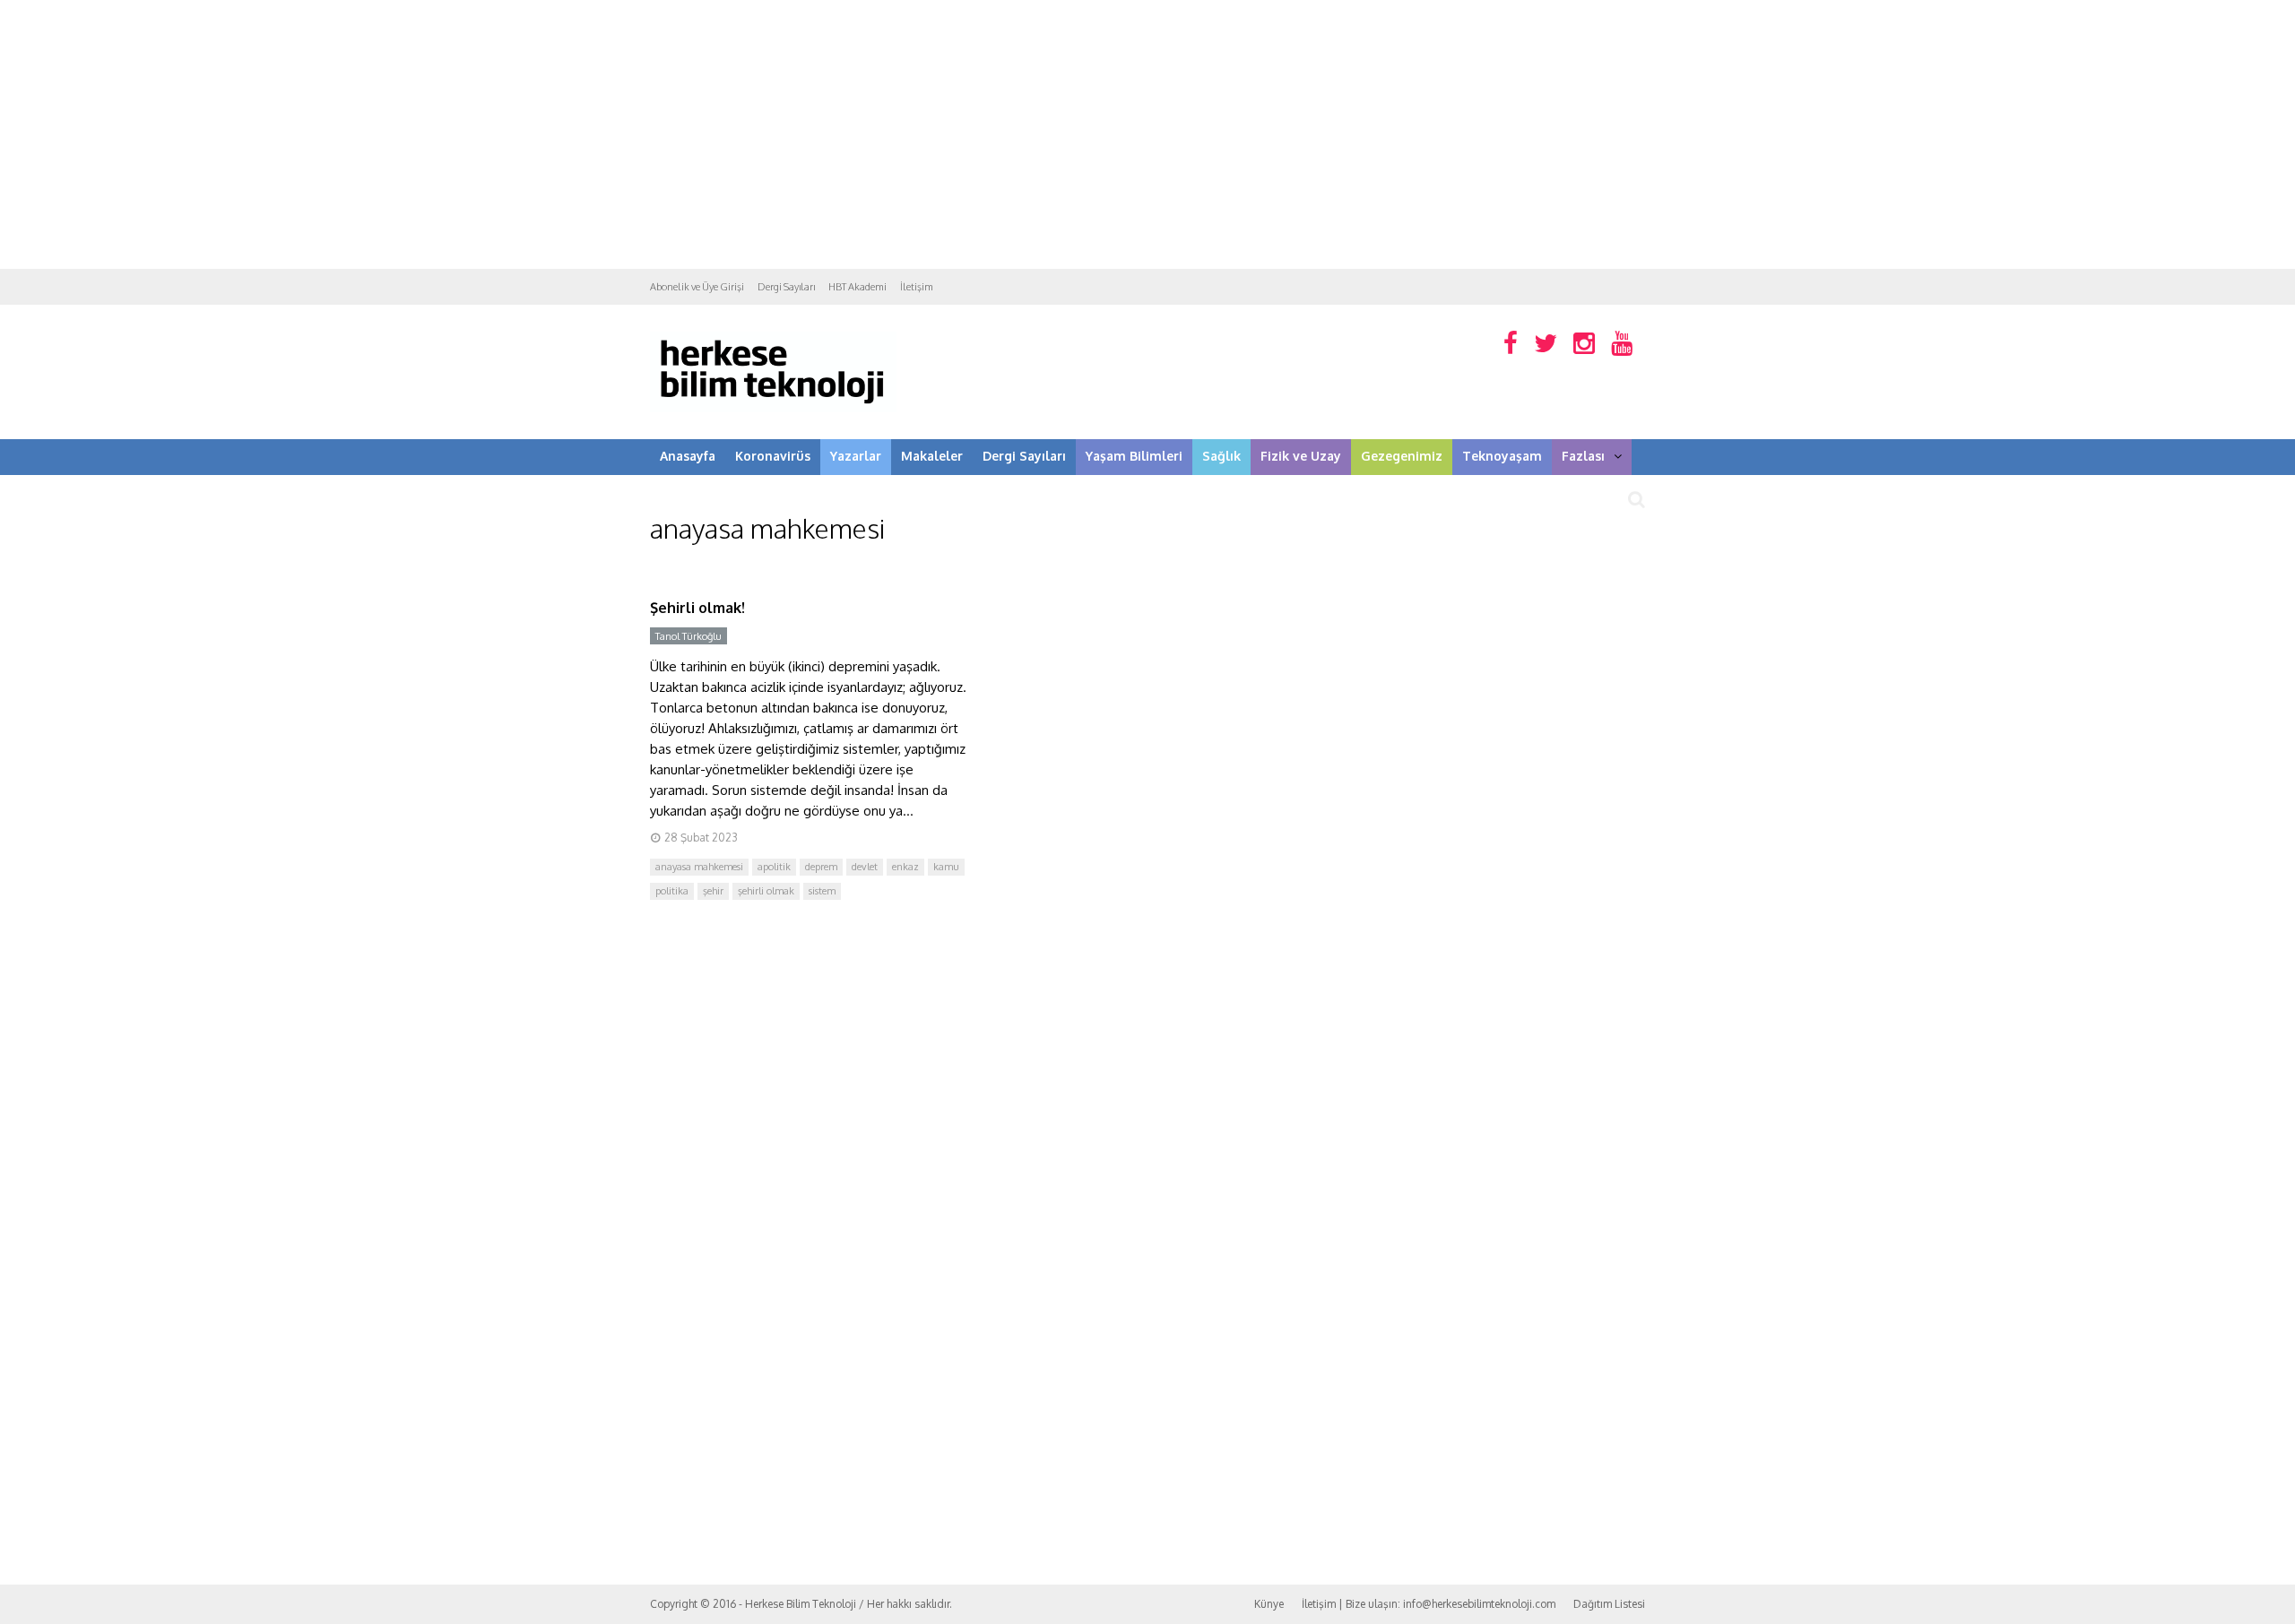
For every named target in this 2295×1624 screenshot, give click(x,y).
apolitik (774, 867)
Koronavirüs (773, 456)
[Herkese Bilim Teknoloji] (773, 408)
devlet (865, 867)
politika (672, 891)
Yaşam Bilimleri (1134, 456)
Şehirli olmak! (697, 608)
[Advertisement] (1147, 134)
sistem (822, 891)
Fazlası (1583, 456)
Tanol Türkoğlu (688, 636)
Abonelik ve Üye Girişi (697, 287)
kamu (946, 867)
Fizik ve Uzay (1301, 456)
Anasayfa (688, 456)
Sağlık (1221, 456)
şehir (713, 891)
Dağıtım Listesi (1609, 1604)
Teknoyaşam (1502, 456)
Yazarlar (856, 456)
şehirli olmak (766, 891)
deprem (821, 867)
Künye (1269, 1604)
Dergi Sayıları (786, 287)
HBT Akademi (857, 287)
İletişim (917, 287)
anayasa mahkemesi (699, 867)
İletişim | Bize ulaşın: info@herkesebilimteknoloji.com (1429, 1604)
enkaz (905, 867)
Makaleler (932, 456)
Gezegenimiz (1402, 456)
